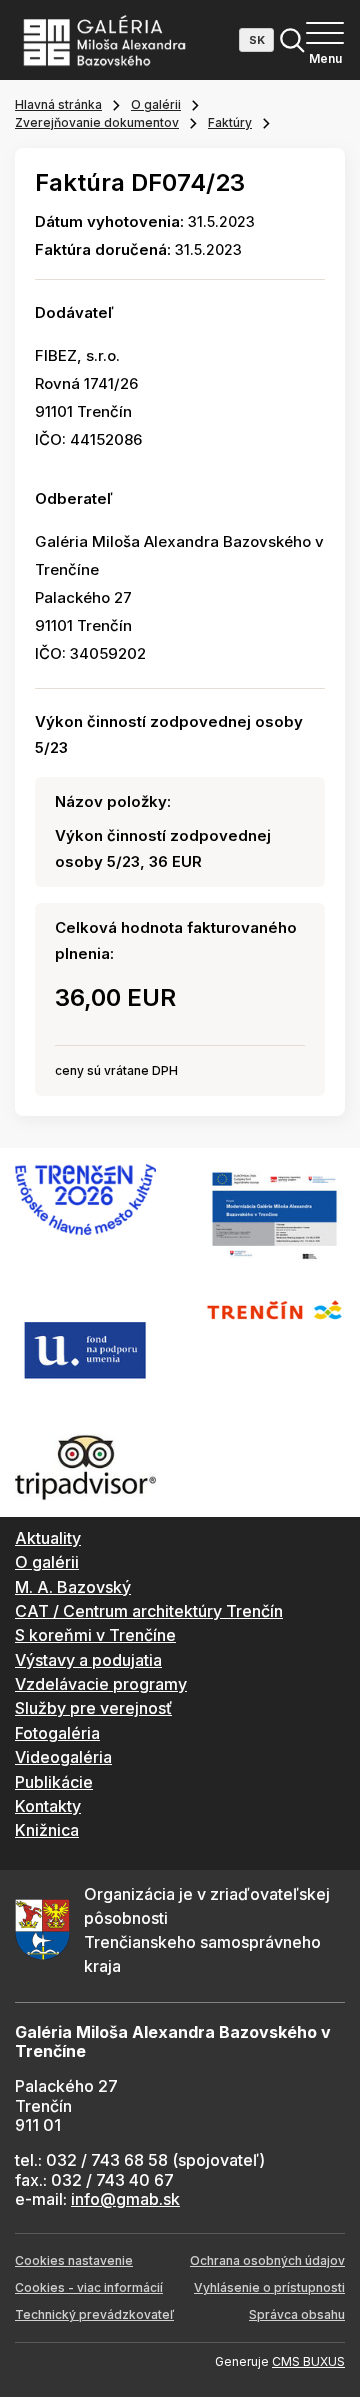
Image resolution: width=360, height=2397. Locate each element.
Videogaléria (63, 1757)
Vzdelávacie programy (101, 1684)
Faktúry (230, 122)
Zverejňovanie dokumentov (97, 122)
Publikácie (54, 1782)
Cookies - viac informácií (89, 2287)
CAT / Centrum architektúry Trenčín (149, 1611)
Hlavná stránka (58, 104)
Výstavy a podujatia (88, 1660)
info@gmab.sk (125, 2199)
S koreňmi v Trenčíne (95, 1635)
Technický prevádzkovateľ (94, 2314)
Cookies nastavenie (74, 2260)
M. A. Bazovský (73, 1587)
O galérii (156, 104)
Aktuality (48, 1538)
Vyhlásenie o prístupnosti (269, 2287)
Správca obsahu (297, 2314)
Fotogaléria (57, 1733)
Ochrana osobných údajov (267, 2260)
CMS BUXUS (308, 2361)
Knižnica (47, 1830)
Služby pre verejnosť (93, 1708)
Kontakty (48, 1806)
